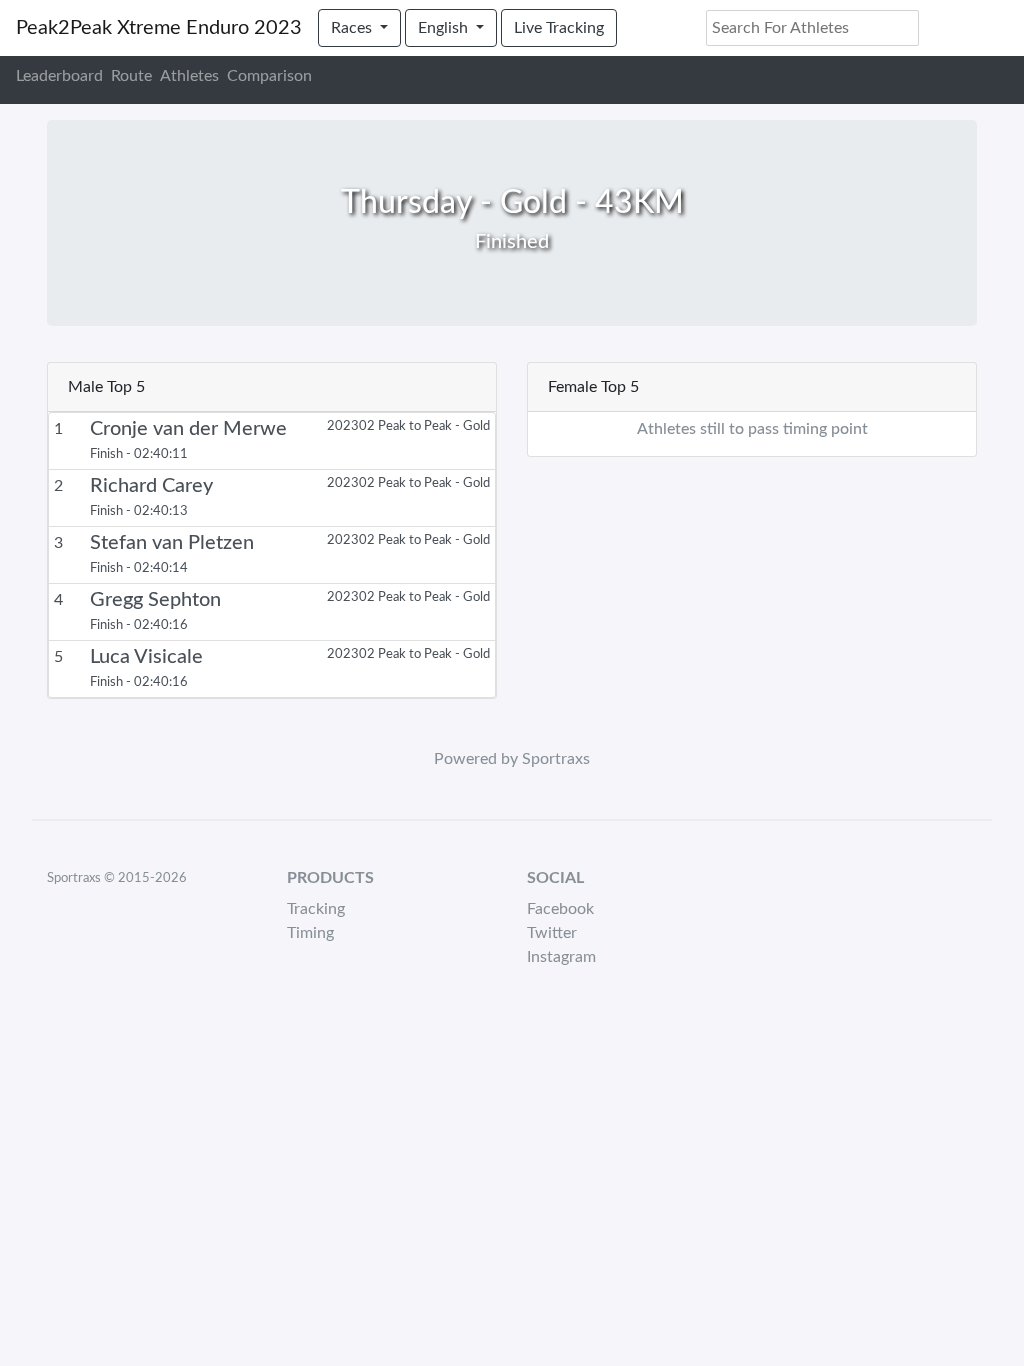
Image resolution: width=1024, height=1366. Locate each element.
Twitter (552, 933)
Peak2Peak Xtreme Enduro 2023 (159, 28)
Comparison (269, 76)
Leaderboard (59, 76)
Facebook (560, 909)
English (445, 28)
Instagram (561, 957)
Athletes (189, 76)
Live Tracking (559, 28)
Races (353, 28)
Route (131, 76)
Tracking (316, 909)
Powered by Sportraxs (512, 759)
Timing (310, 933)
